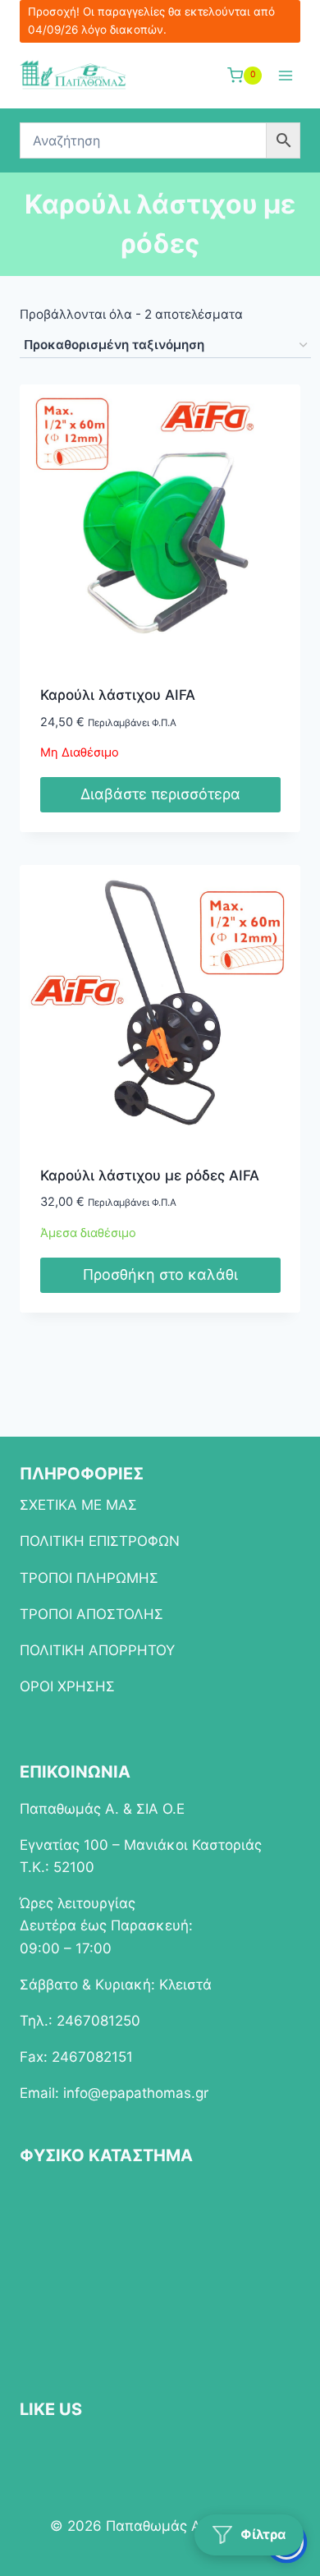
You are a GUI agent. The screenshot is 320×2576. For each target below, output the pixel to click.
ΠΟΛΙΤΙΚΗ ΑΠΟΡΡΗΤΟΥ (97, 1650)
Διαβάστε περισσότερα (160, 794)
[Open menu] (285, 75)
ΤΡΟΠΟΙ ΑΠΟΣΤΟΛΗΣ (91, 1614)
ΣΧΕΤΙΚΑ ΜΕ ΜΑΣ (78, 1505)
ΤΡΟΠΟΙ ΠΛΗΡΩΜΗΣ (89, 1578)
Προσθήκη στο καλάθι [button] (160, 1274)
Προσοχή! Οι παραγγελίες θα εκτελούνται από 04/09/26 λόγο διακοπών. (151, 21)
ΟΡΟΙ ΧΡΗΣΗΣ (67, 1686)
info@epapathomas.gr (136, 2093)
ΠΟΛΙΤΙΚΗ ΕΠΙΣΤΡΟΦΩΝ (100, 1541)
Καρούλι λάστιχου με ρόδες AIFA (150, 1175)
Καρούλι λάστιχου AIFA (118, 695)
